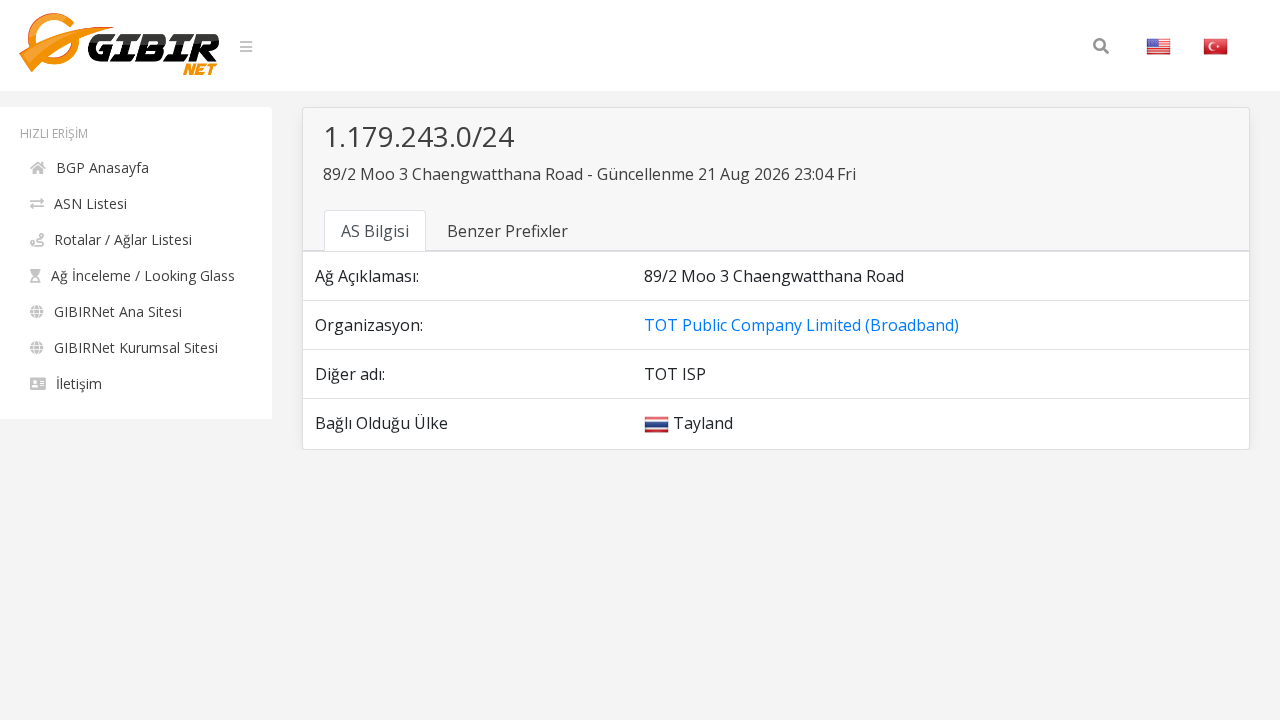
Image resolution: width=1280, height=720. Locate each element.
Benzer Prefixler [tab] (507, 231)
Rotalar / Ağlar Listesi (123, 239)
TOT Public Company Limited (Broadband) (801, 325)
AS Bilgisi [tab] (375, 231)
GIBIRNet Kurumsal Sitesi (136, 347)
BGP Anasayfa (102, 167)
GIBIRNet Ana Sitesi (118, 311)
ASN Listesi (90, 203)
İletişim (79, 383)
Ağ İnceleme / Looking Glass (143, 275)
